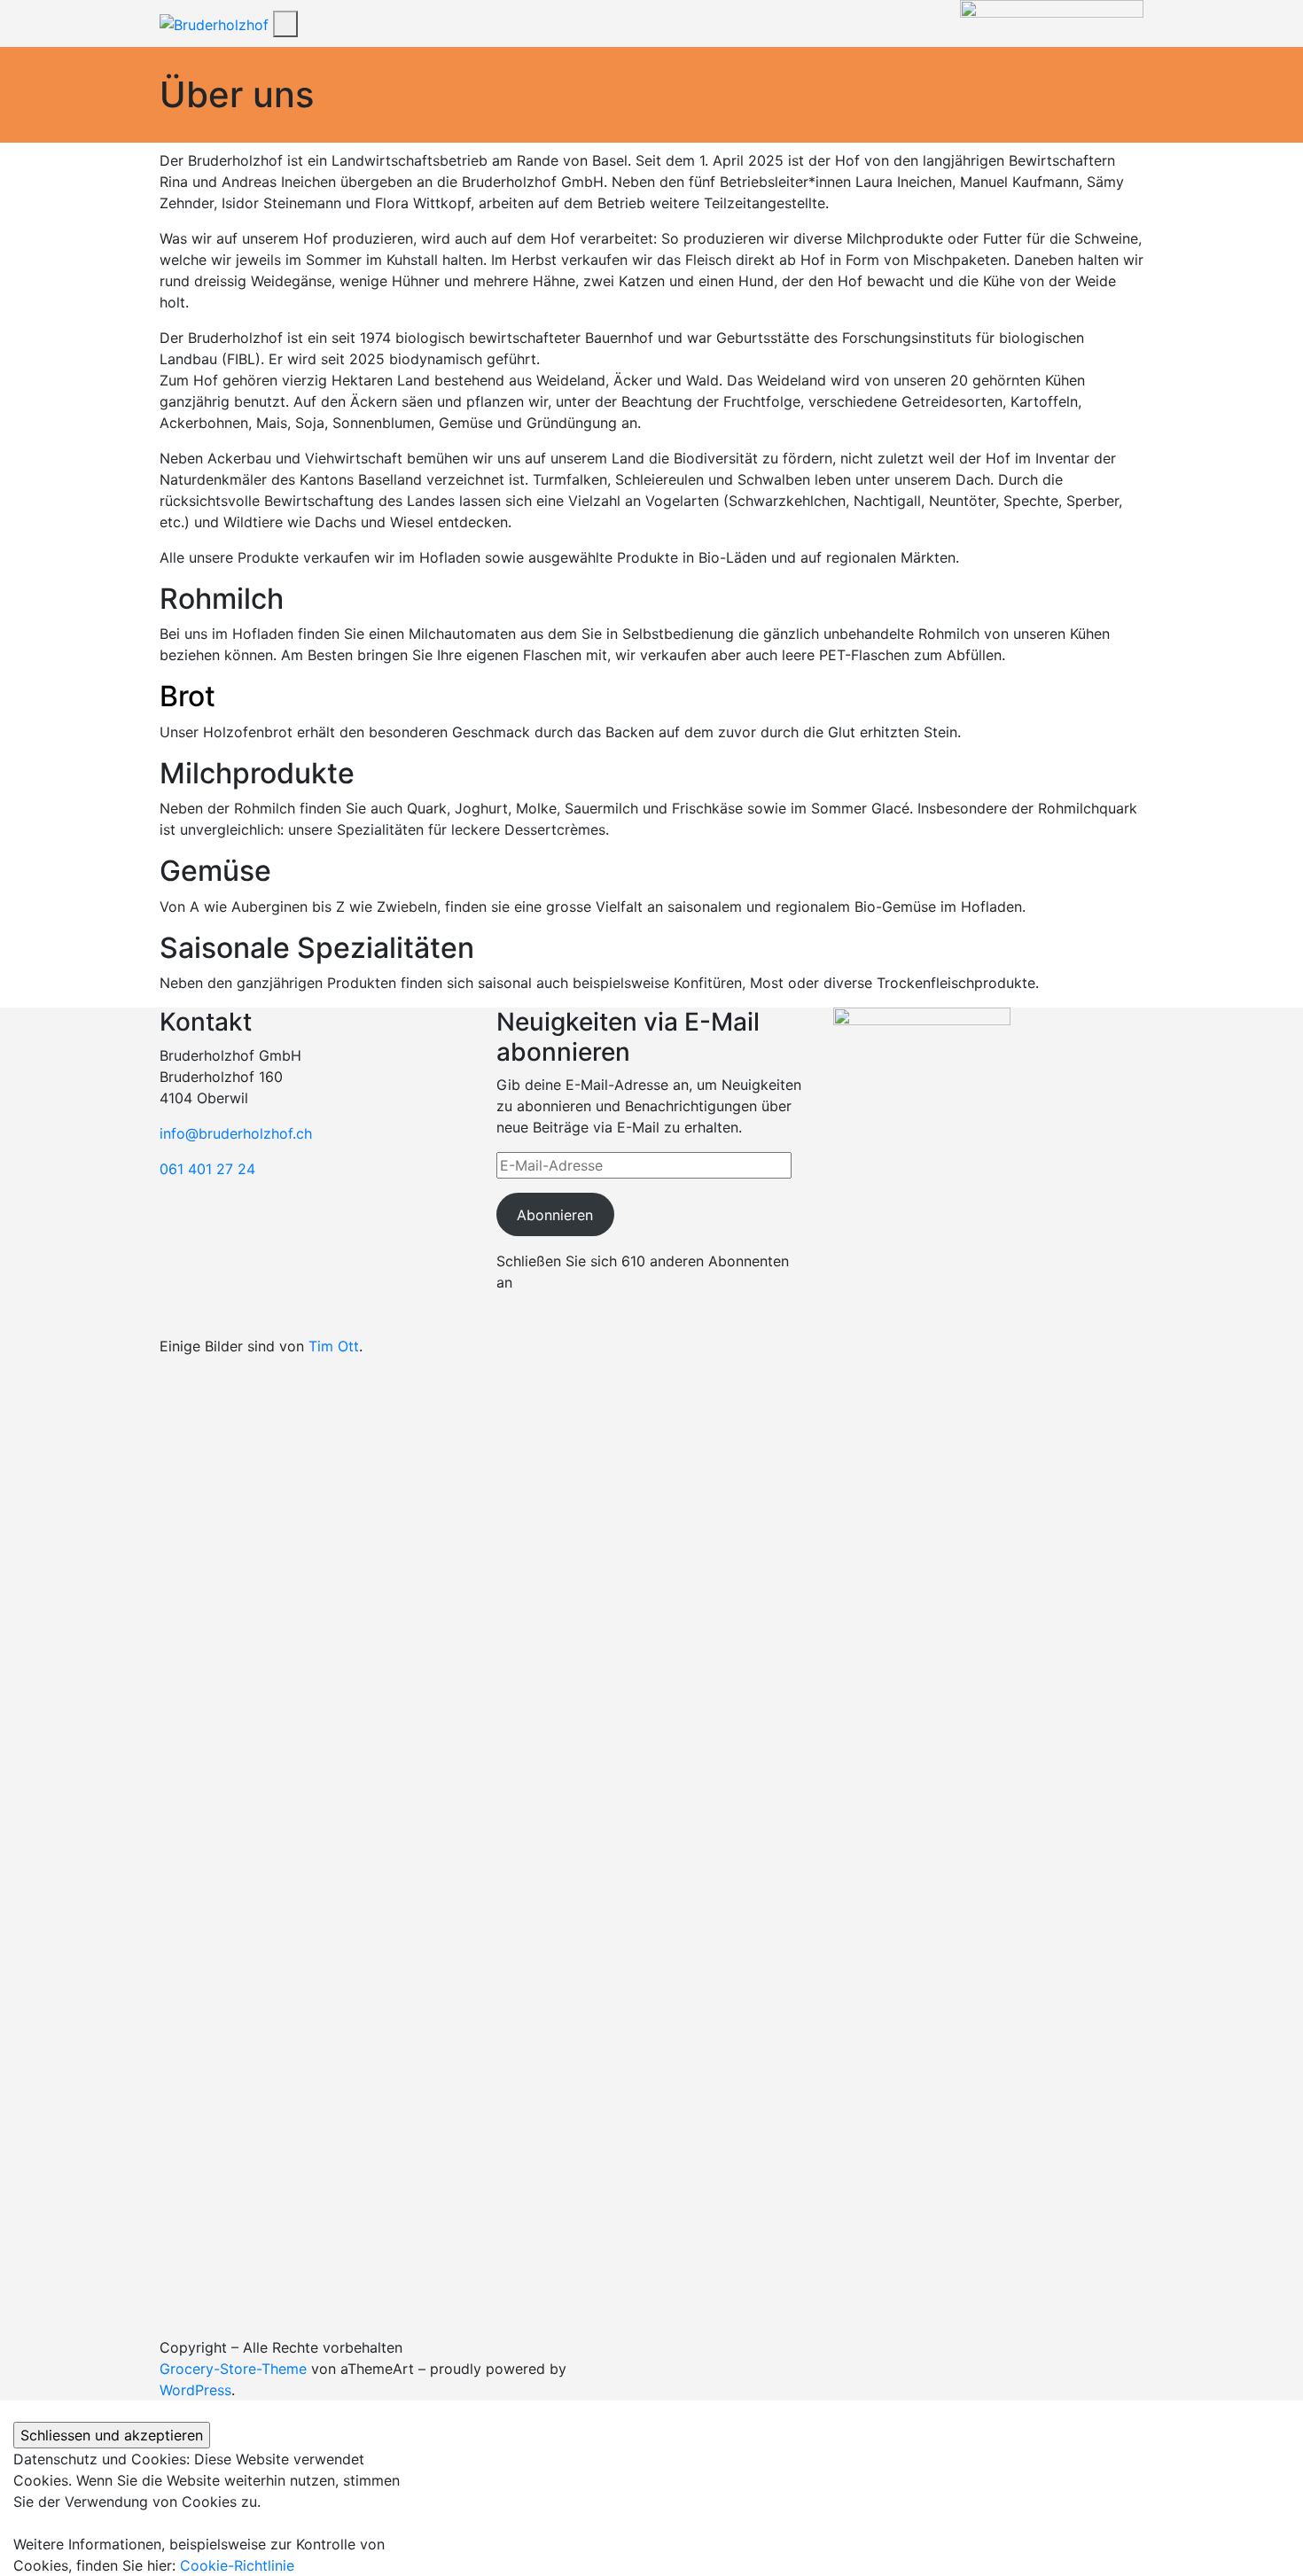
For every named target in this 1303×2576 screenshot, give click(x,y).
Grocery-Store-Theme (233, 2369)
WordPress (195, 2390)
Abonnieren (555, 1215)
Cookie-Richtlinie (237, 2565)
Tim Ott (334, 1346)
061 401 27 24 (207, 1169)
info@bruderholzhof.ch (236, 1133)
